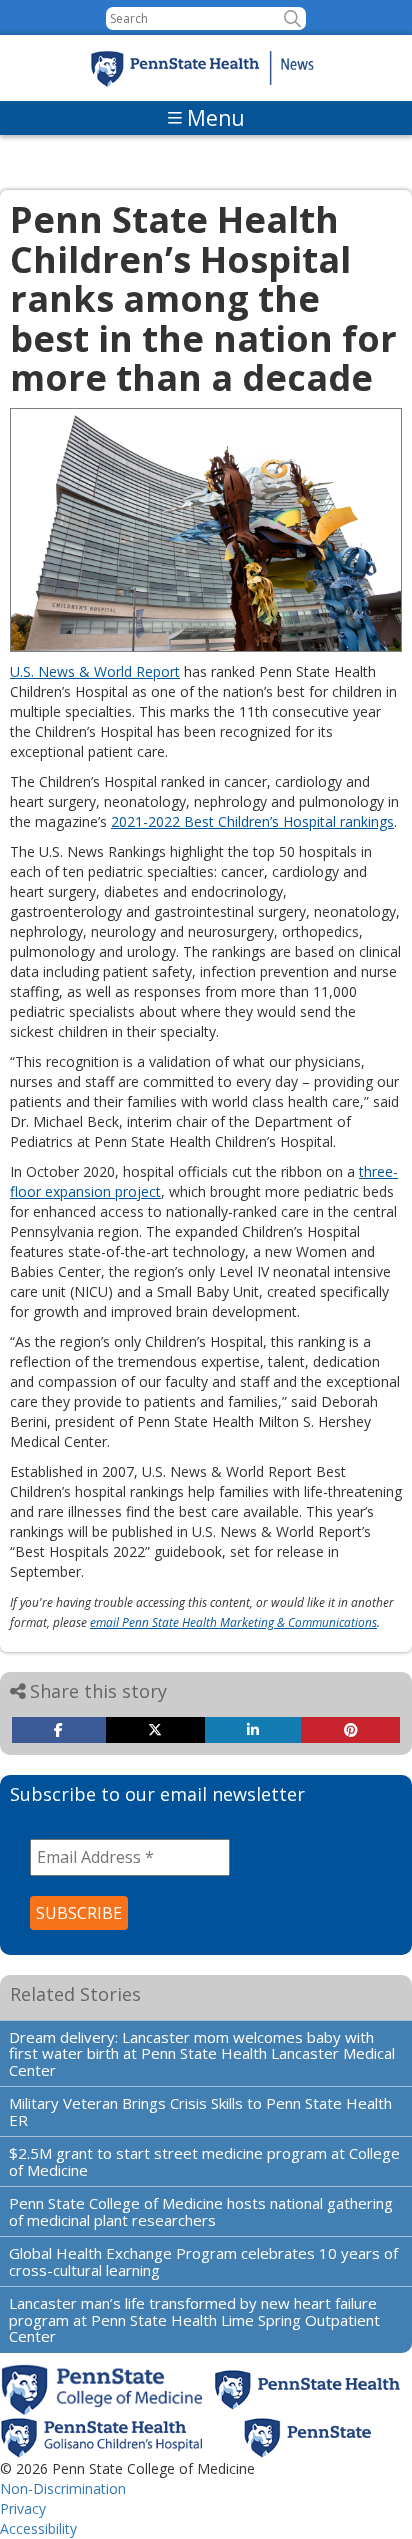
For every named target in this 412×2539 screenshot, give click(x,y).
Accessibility (38, 2528)
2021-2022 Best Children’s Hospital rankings (252, 821)
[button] (292, 18)
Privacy (23, 2508)
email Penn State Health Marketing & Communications (233, 1622)
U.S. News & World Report (95, 671)
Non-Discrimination (63, 2488)
